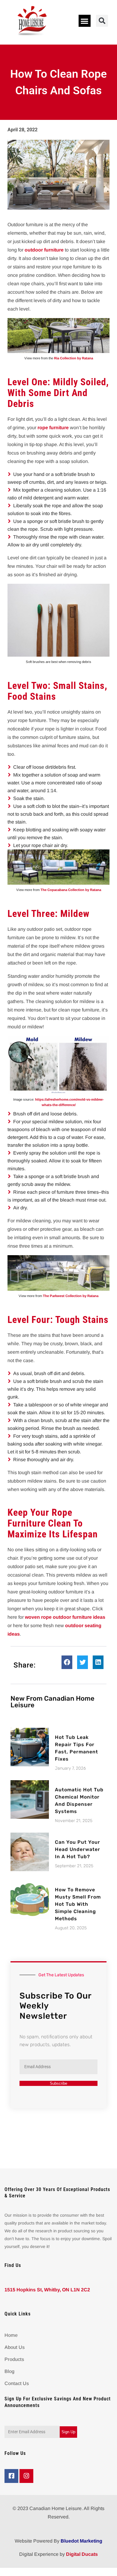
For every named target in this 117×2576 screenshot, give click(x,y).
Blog (9, 2371)
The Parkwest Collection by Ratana (71, 1296)
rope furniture (53, 428)
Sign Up (68, 2432)
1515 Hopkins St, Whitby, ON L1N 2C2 (47, 2290)
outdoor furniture (44, 250)
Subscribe (58, 2083)
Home (11, 2335)
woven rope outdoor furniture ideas (65, 1617)
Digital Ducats (82, 2554)
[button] (85, 21)
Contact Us (17, 2383)
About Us (15, 2347)
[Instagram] (26, 2476)
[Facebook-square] (11, 2476)
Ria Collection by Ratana (73, 358)
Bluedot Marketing (81, 2541)
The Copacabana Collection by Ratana (71, 890)
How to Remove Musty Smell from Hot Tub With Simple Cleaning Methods (78, 1904)
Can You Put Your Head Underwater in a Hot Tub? (78, 1849)
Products (14, 2359)
